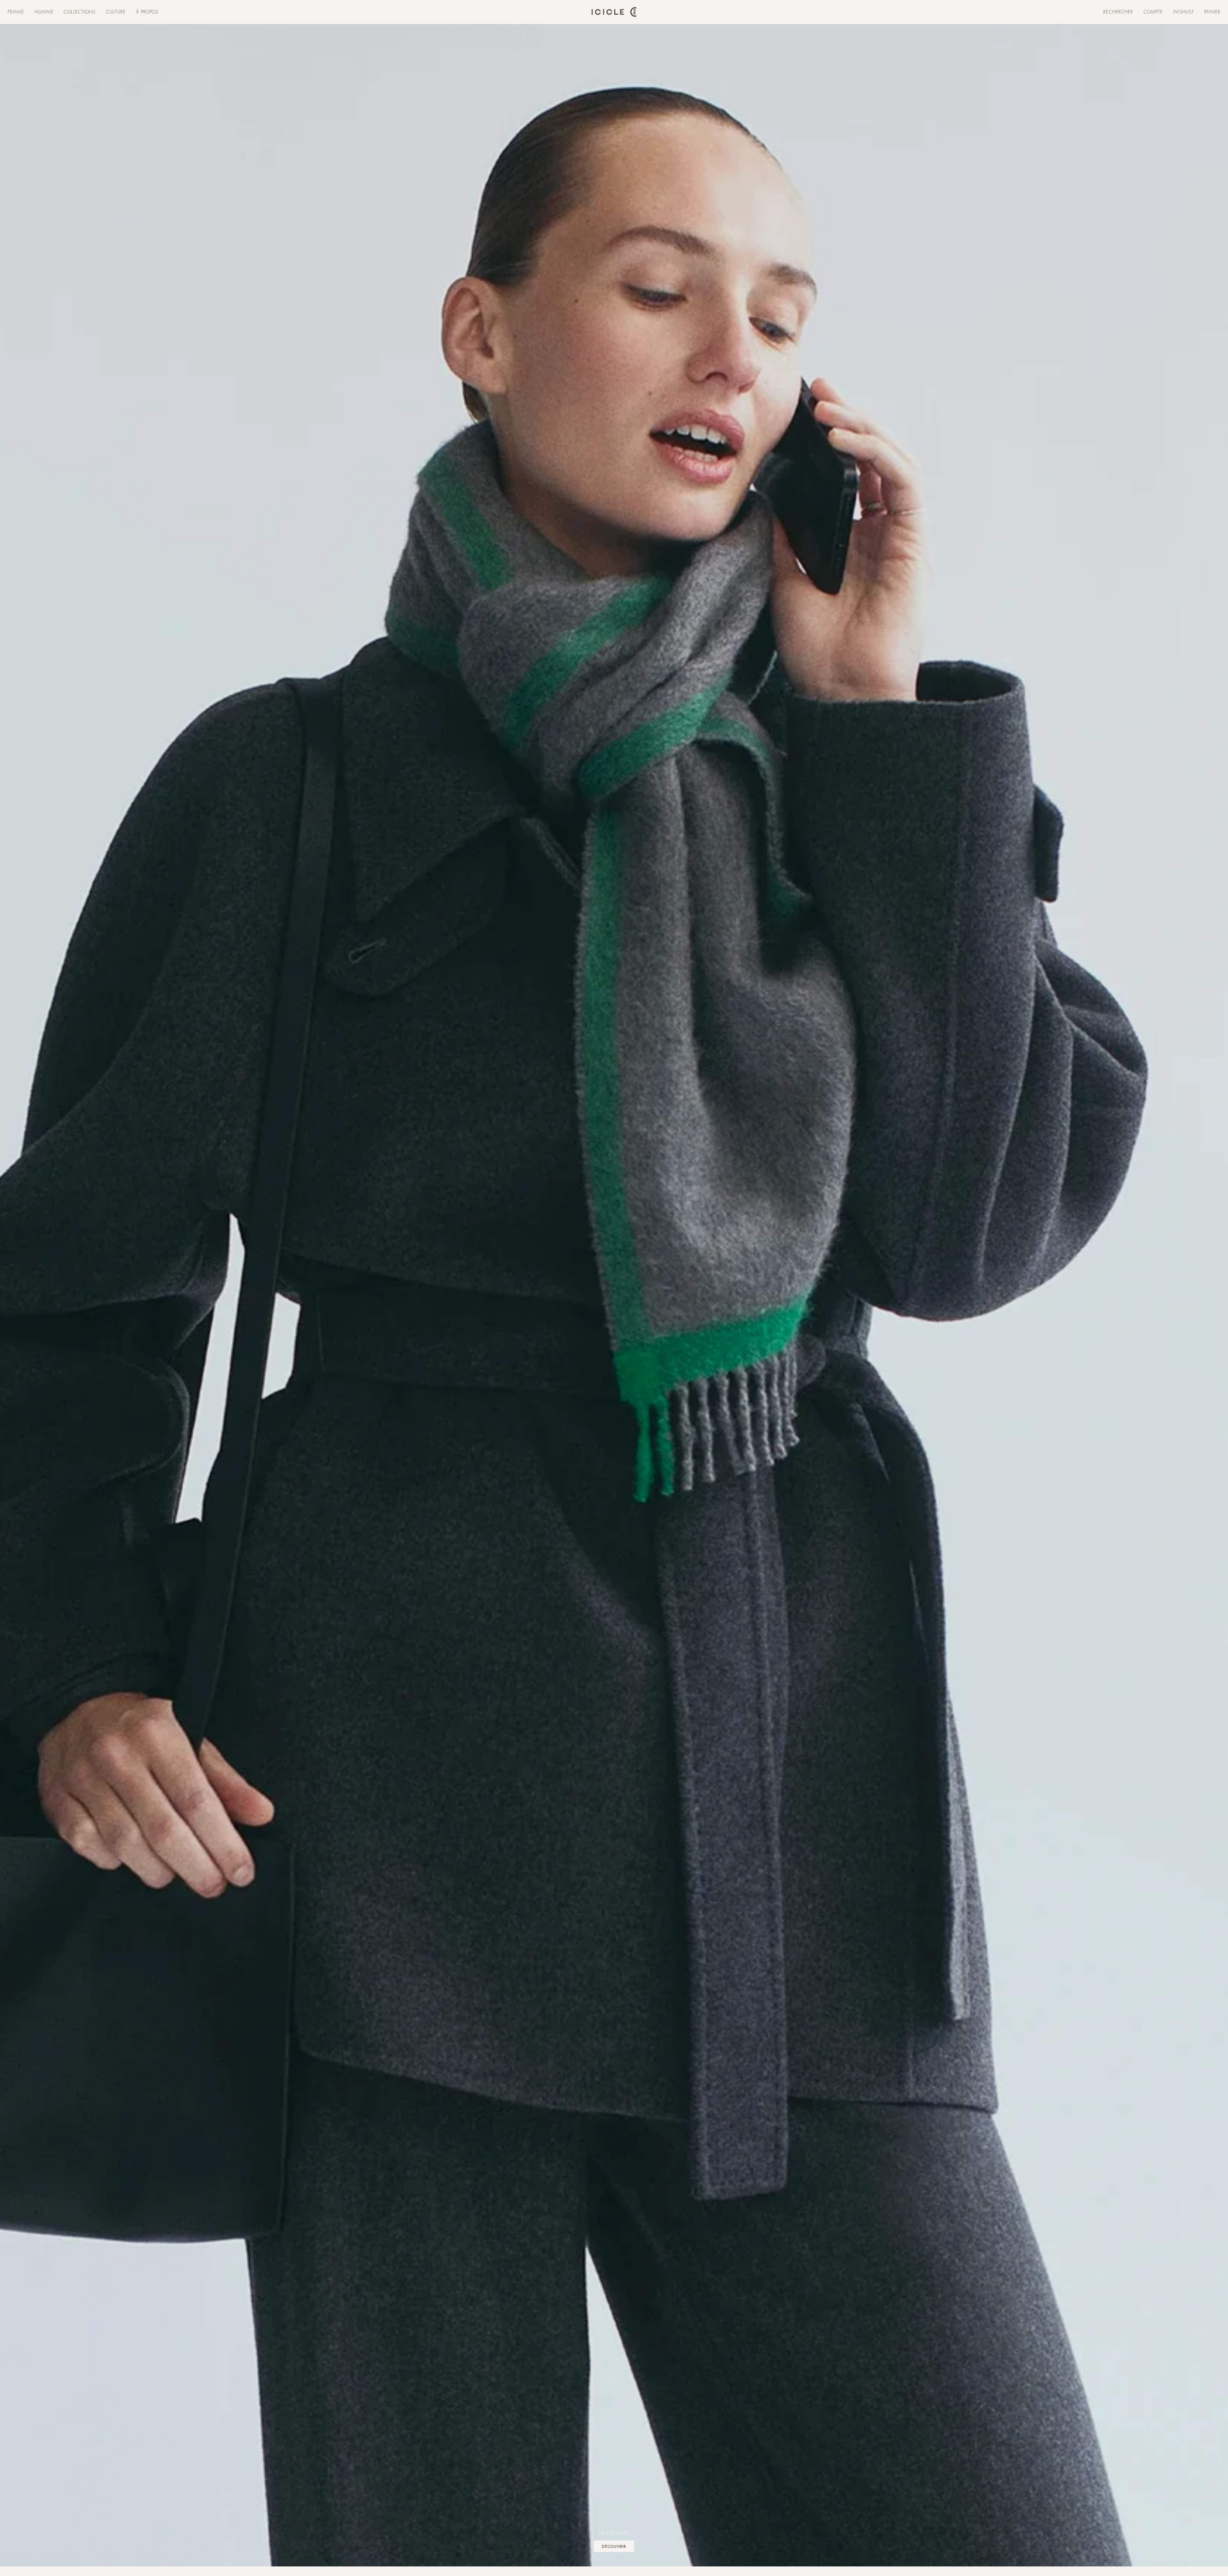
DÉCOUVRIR (614, 2546)
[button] (16, 12)
